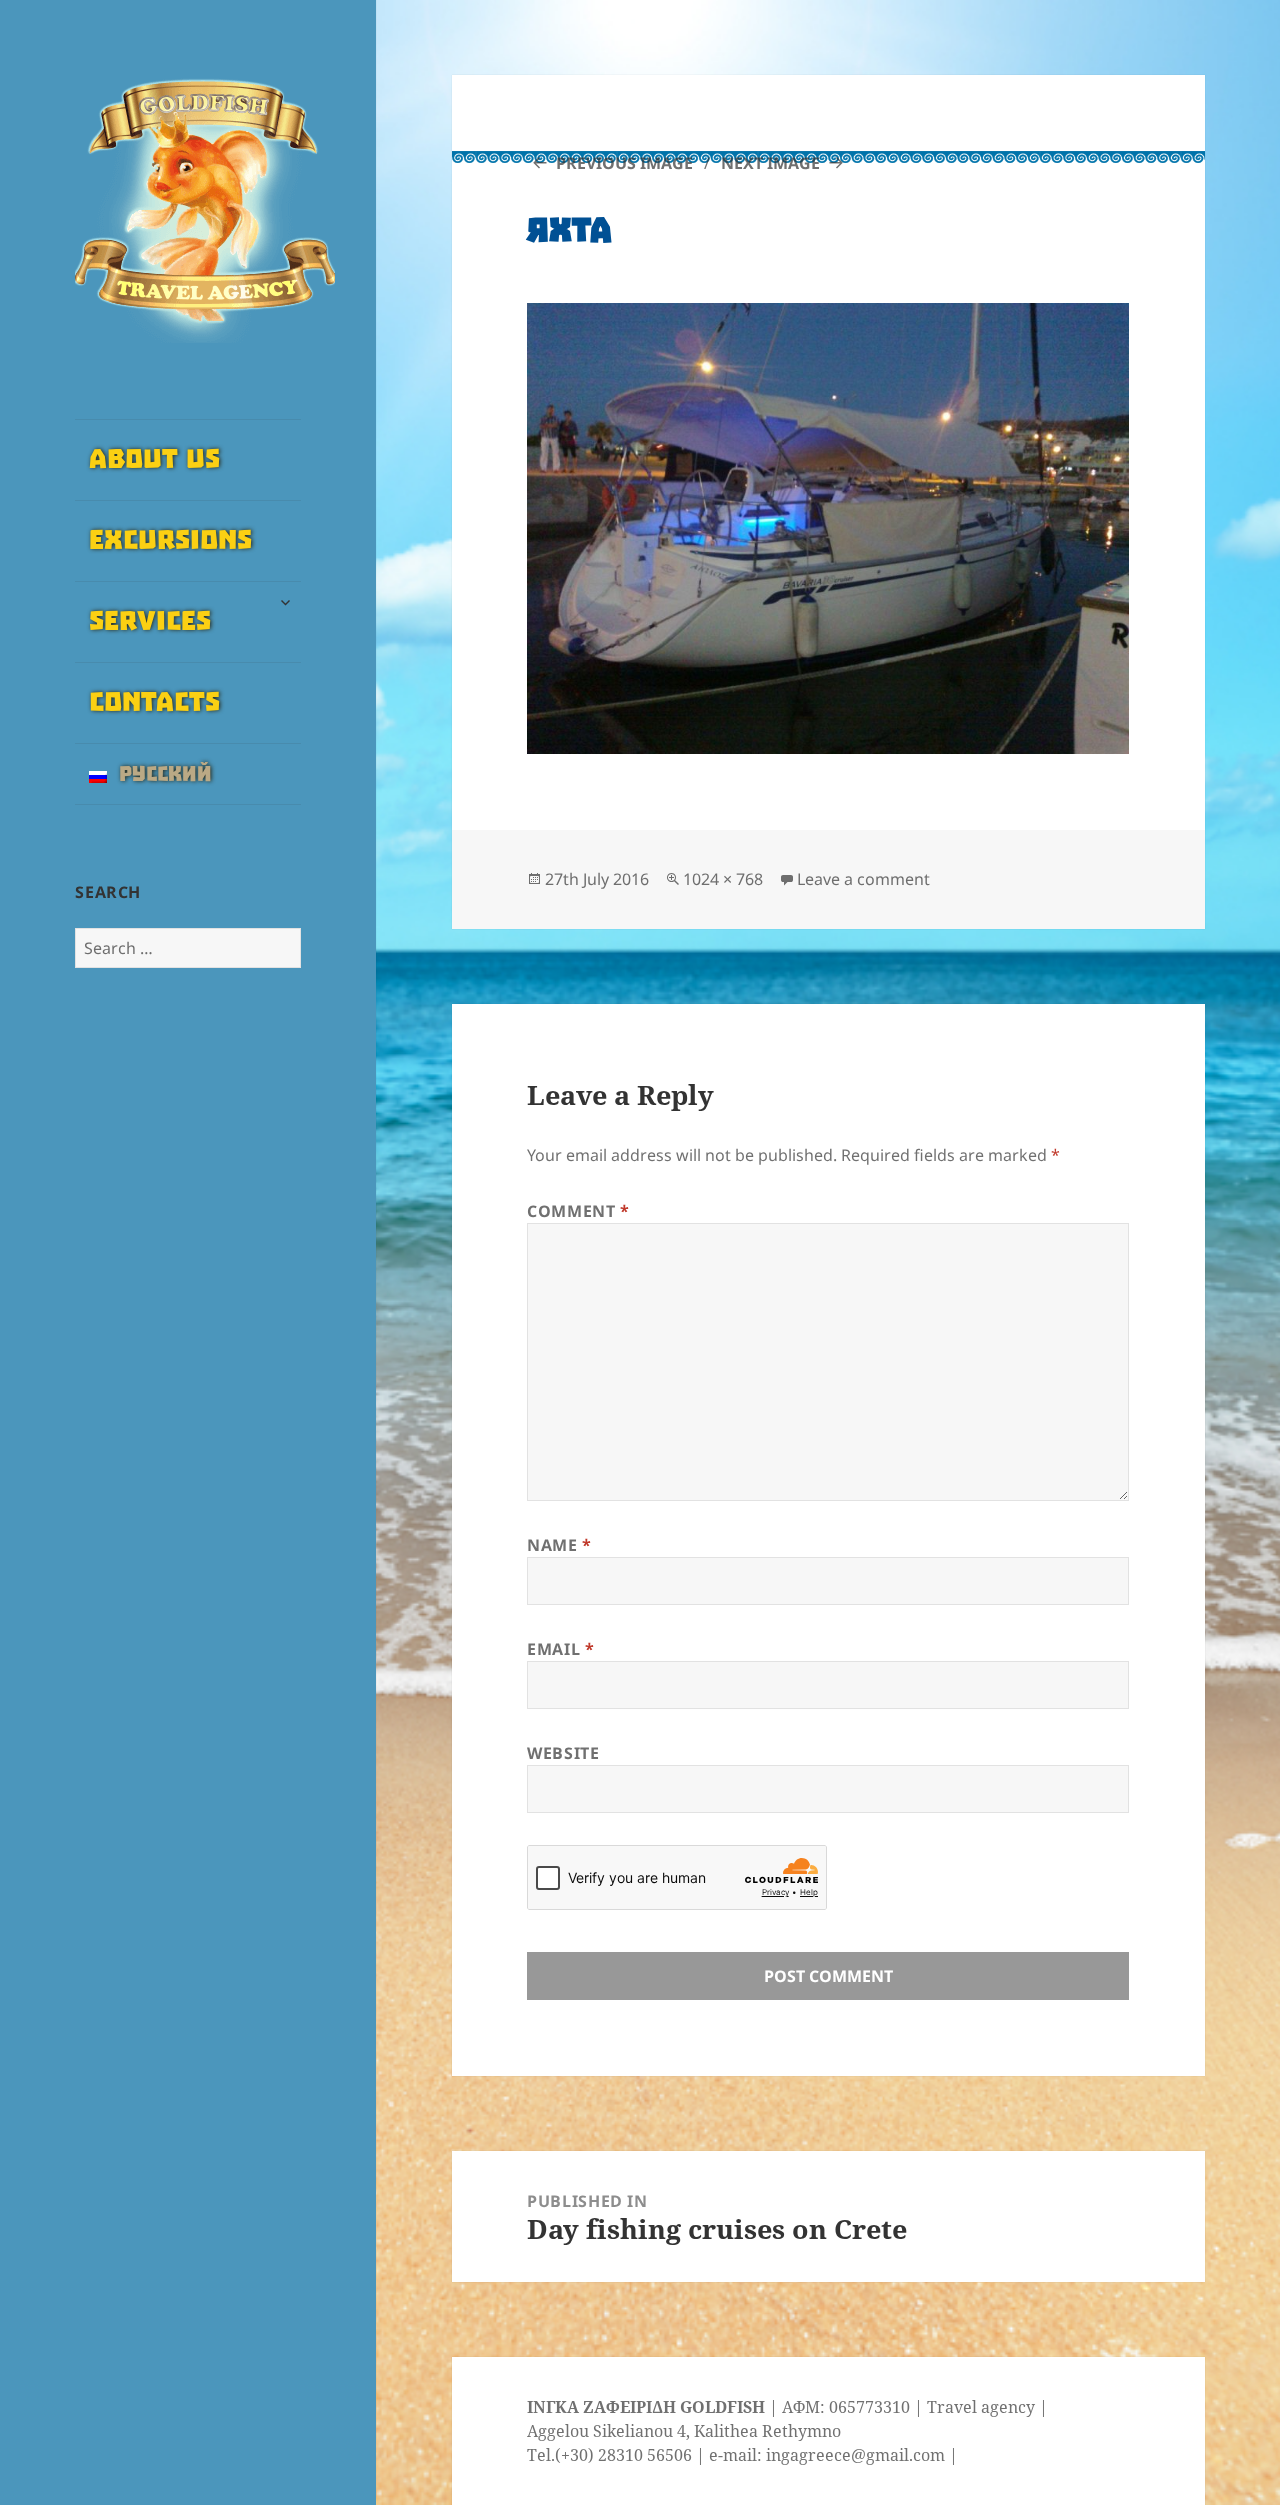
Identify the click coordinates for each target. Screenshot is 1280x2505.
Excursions (170, 541)
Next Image (770, 163)
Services (150, 622)
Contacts (154, 703)
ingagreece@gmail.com (855, 2455)
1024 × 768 (723, 879)
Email (560, 1649)
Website (563, 1753)
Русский (159, 774)
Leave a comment (863, 879)
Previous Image (624, 163)
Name (559, 1545)
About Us (154, 460)
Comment (578, 1211)
